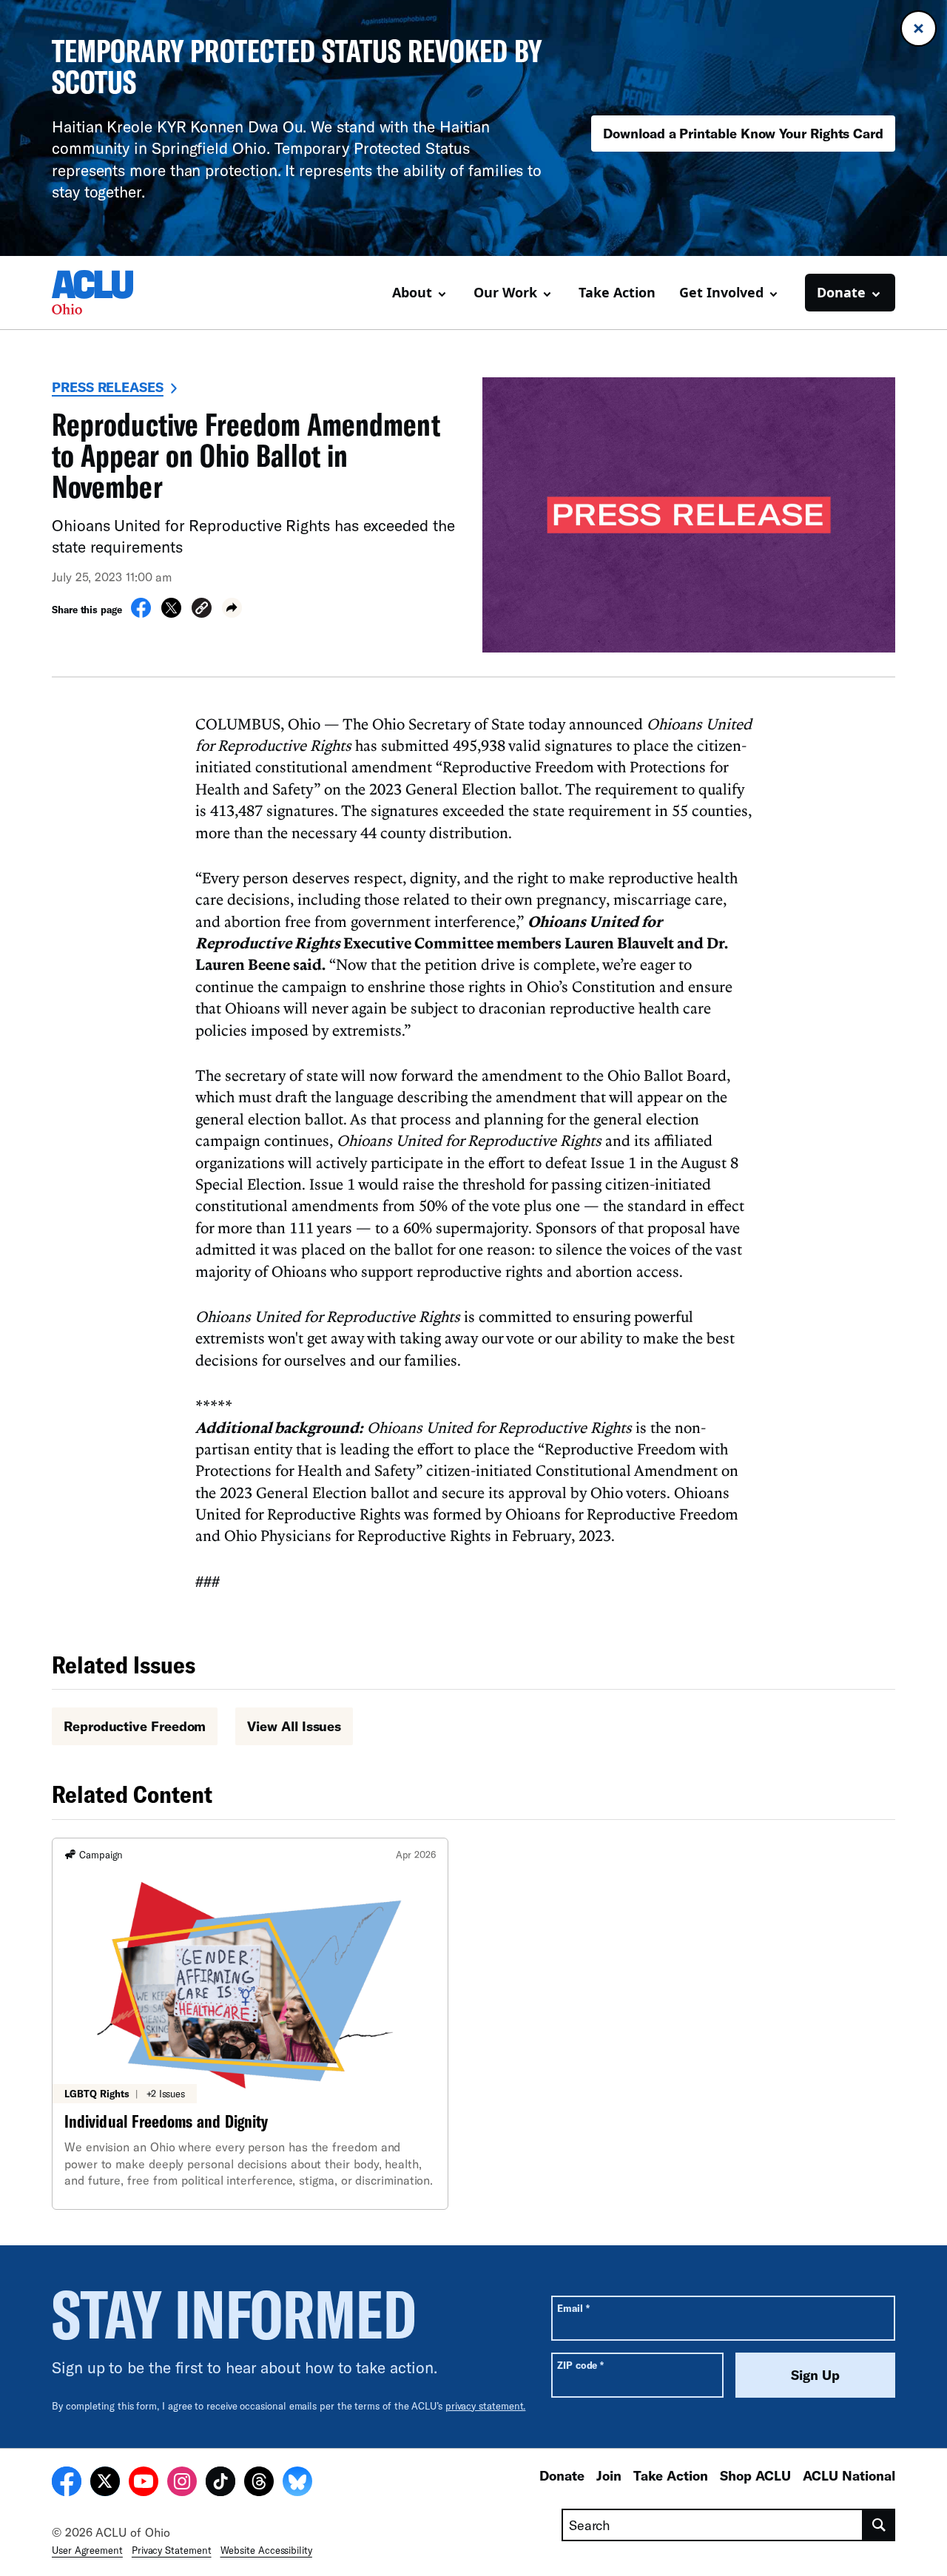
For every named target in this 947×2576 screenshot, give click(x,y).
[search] (879, 2525)
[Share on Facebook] (141, 613)
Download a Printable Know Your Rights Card (743, 133)
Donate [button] (841, 292)
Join (609, 2475)
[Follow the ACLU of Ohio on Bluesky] (297, 2484)
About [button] (412, 292)
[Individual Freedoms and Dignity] (250, 2024)
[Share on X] (171, 613)
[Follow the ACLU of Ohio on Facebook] (67, 2484)
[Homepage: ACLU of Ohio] (104, 292)
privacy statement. (486, 2406)
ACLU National (849, 2475)
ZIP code (580, 2365)
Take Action (617, 292)
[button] (202, 610)
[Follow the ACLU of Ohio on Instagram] (182, 2484)
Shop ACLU (755, 2475)
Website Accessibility (266, 2550)
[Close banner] (919, 28)
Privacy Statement (172, 2550)
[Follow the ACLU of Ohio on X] (105, 2484)
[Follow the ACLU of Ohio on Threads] (259, 2484)
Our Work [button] (505, 292)
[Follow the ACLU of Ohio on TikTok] (220, 2484)
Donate (562, 2475)
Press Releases (108, 387)
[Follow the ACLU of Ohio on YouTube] (144, 2484)
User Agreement (87, 2550)
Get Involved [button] (721, 292)
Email (573, 2308)
